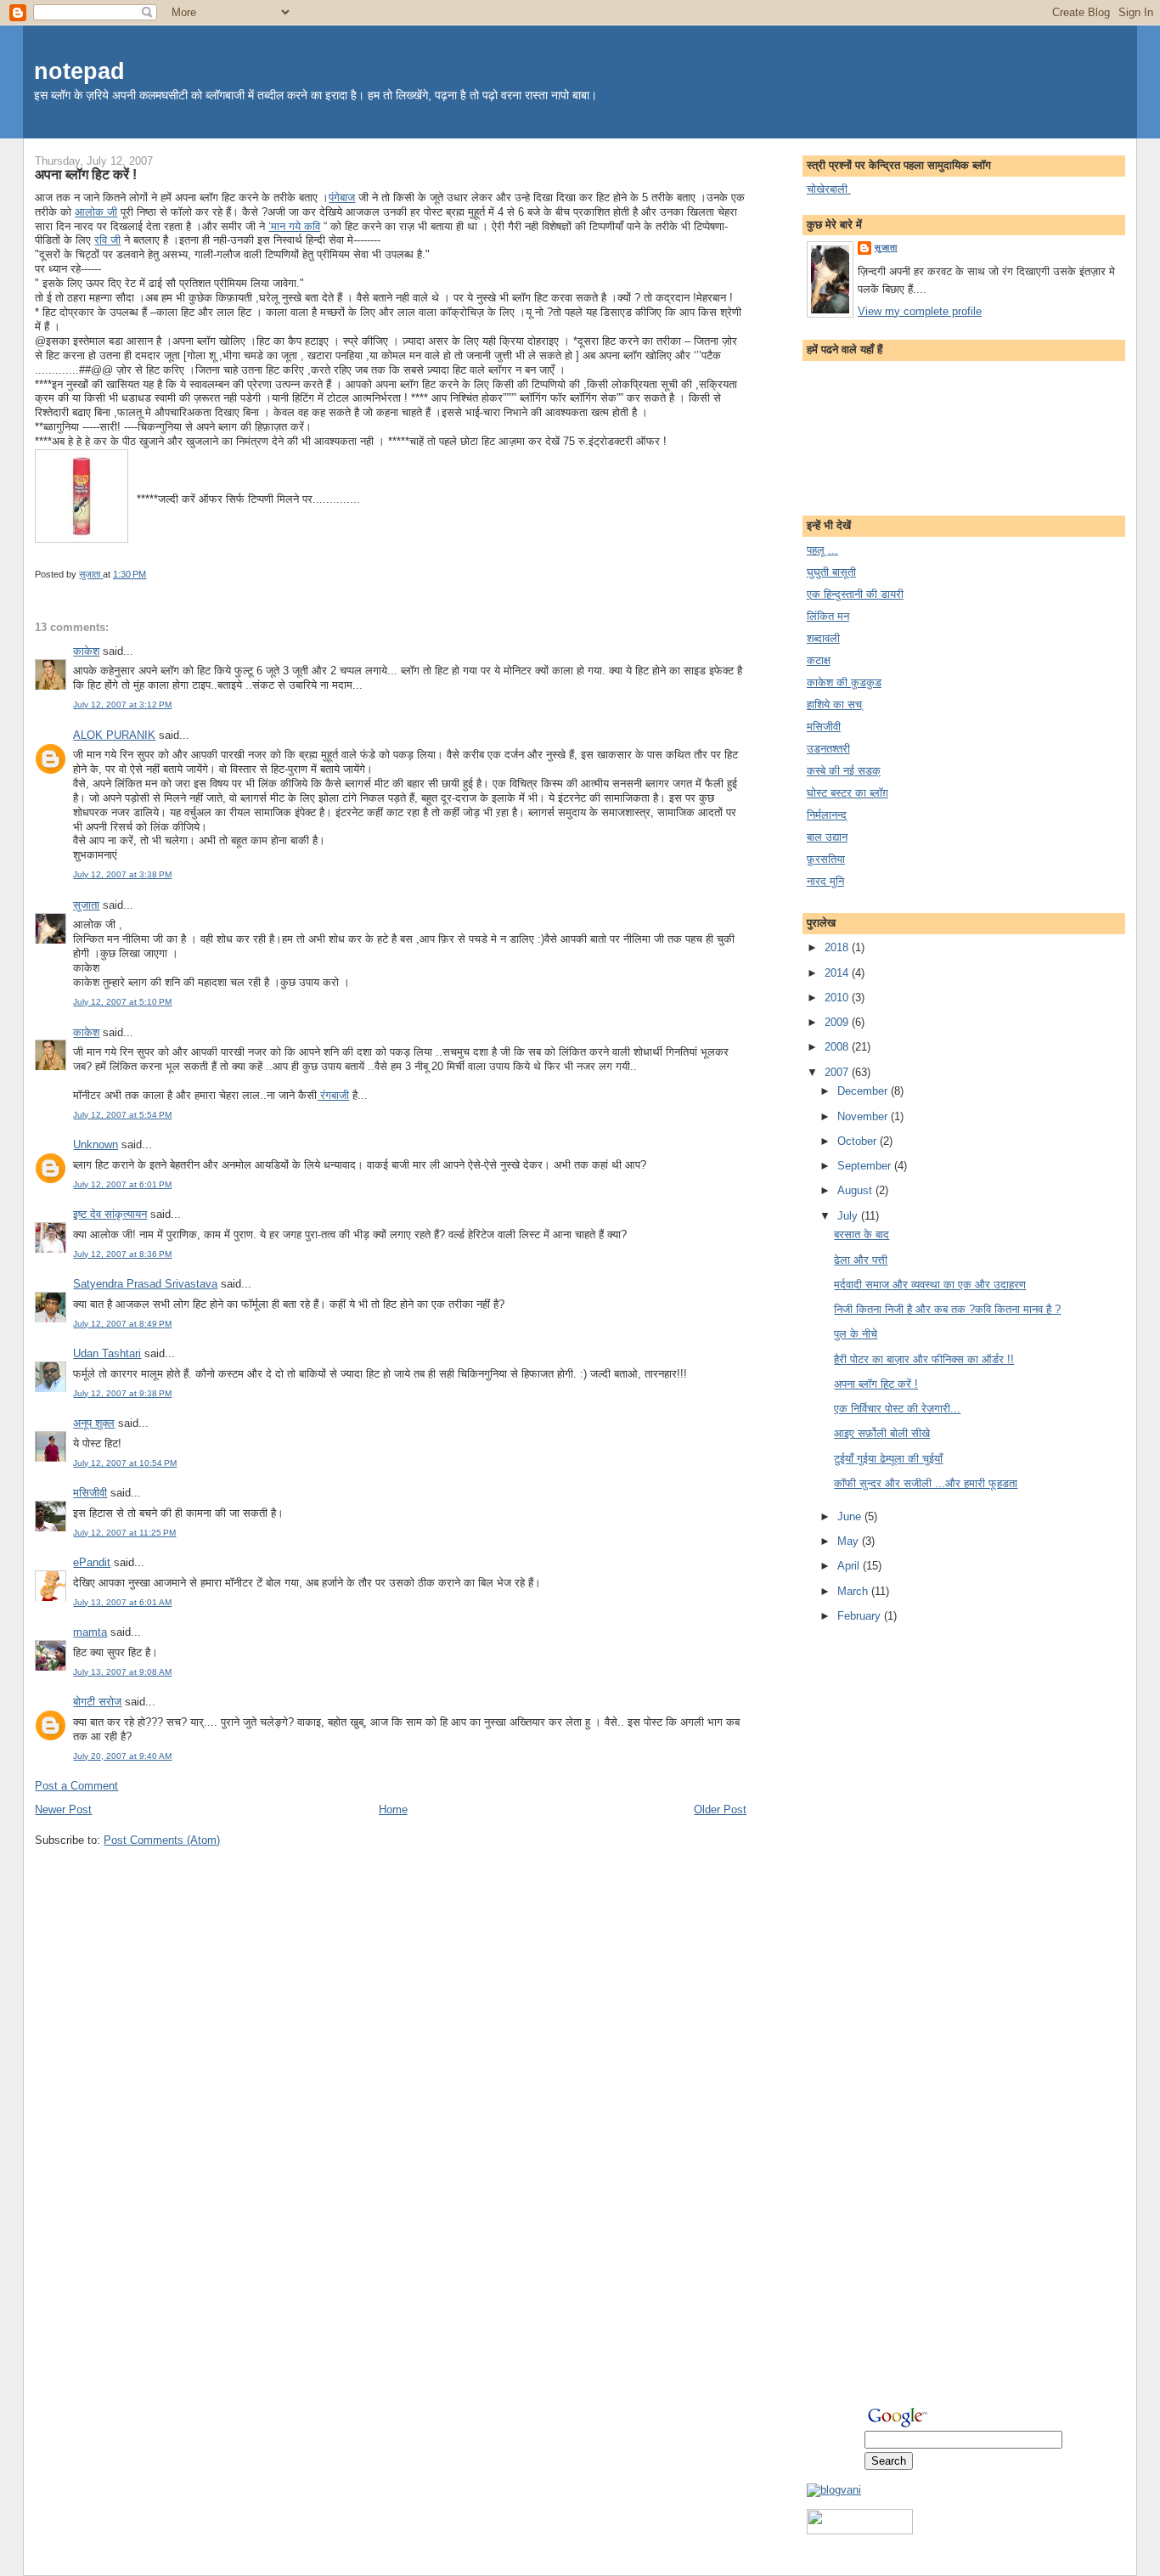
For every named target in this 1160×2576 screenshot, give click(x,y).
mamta (90, 1632)
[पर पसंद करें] (860, 2531)
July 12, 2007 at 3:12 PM (122, 705)
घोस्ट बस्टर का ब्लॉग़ (847, 793)
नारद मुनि (825, 881)
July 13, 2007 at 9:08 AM (122, 1672)
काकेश (86, 651)
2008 (838, 1047)
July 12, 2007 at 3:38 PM (122, 874)
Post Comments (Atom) (162, 1840)
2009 (838, 1022)
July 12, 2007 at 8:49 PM (122, 1324)
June (851, 1516)
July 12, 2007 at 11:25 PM (124, 1533)
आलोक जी (96, 212)
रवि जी (107, 240)
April (850, 1566)
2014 (838, 973)
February (861, 1616)
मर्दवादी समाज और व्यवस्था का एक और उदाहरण (930, 1285)
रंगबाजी (333, 1095)
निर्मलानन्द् (827, 815)
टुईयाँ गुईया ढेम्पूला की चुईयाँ (888, 1459)
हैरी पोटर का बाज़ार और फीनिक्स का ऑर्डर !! (924, 1359)
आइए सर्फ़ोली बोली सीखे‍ (882, 1433)
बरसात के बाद (862, 1234)
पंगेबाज (342, 197)
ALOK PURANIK (114, 735)
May (850, 1541)
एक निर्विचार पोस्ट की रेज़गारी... (897, 1409)
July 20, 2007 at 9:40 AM (122, 1756)
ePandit (92, 1562)
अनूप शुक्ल (94, 1423)
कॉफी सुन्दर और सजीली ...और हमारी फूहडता (926, 1483)
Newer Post (63, 1809)
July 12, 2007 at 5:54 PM (122, 1115)
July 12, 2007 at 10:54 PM (125, 1463)
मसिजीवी (90, 1493)
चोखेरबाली (829, 189)
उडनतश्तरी (828, 749)
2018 (838, 947)
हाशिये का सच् (834, 705)
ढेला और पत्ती (861, 1260)
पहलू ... (822, 550)
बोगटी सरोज (97, 1702)
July (849, 1216)
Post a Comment (76, 1786)
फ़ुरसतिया (826, 859)
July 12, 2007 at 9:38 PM (122, 1393)
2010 (838, 998)
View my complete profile (920, 311)
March (854, 1591)
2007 (838, 1072)
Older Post (720, 1809)
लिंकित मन (828, 616)
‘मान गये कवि (294, 226)
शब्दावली (823, 638)
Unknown (96, 1144)
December (864, 1091)
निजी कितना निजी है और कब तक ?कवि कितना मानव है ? (947, 1309)
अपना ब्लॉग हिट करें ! (876, 1384)
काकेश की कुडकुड (844, 682)
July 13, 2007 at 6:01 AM (122, 1602)
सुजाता (86, 905)
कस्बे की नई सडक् (844, 771)
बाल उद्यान (827, 837)
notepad (79, 71)
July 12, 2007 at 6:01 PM (122, 1184)
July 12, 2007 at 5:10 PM (122, 1002)
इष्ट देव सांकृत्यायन (110, 1214)
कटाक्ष (819, 660)
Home (393, 1809)
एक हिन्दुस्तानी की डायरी (855, 594)
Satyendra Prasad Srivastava (145, 1284)
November (864, 1116)
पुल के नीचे (856, 1334)
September (866, 1166)
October (859, 1141)
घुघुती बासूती (831, 572)
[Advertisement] (875, 1904)
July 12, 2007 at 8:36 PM (122, 1254)
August (856, 1190)
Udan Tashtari (107, 1353)
